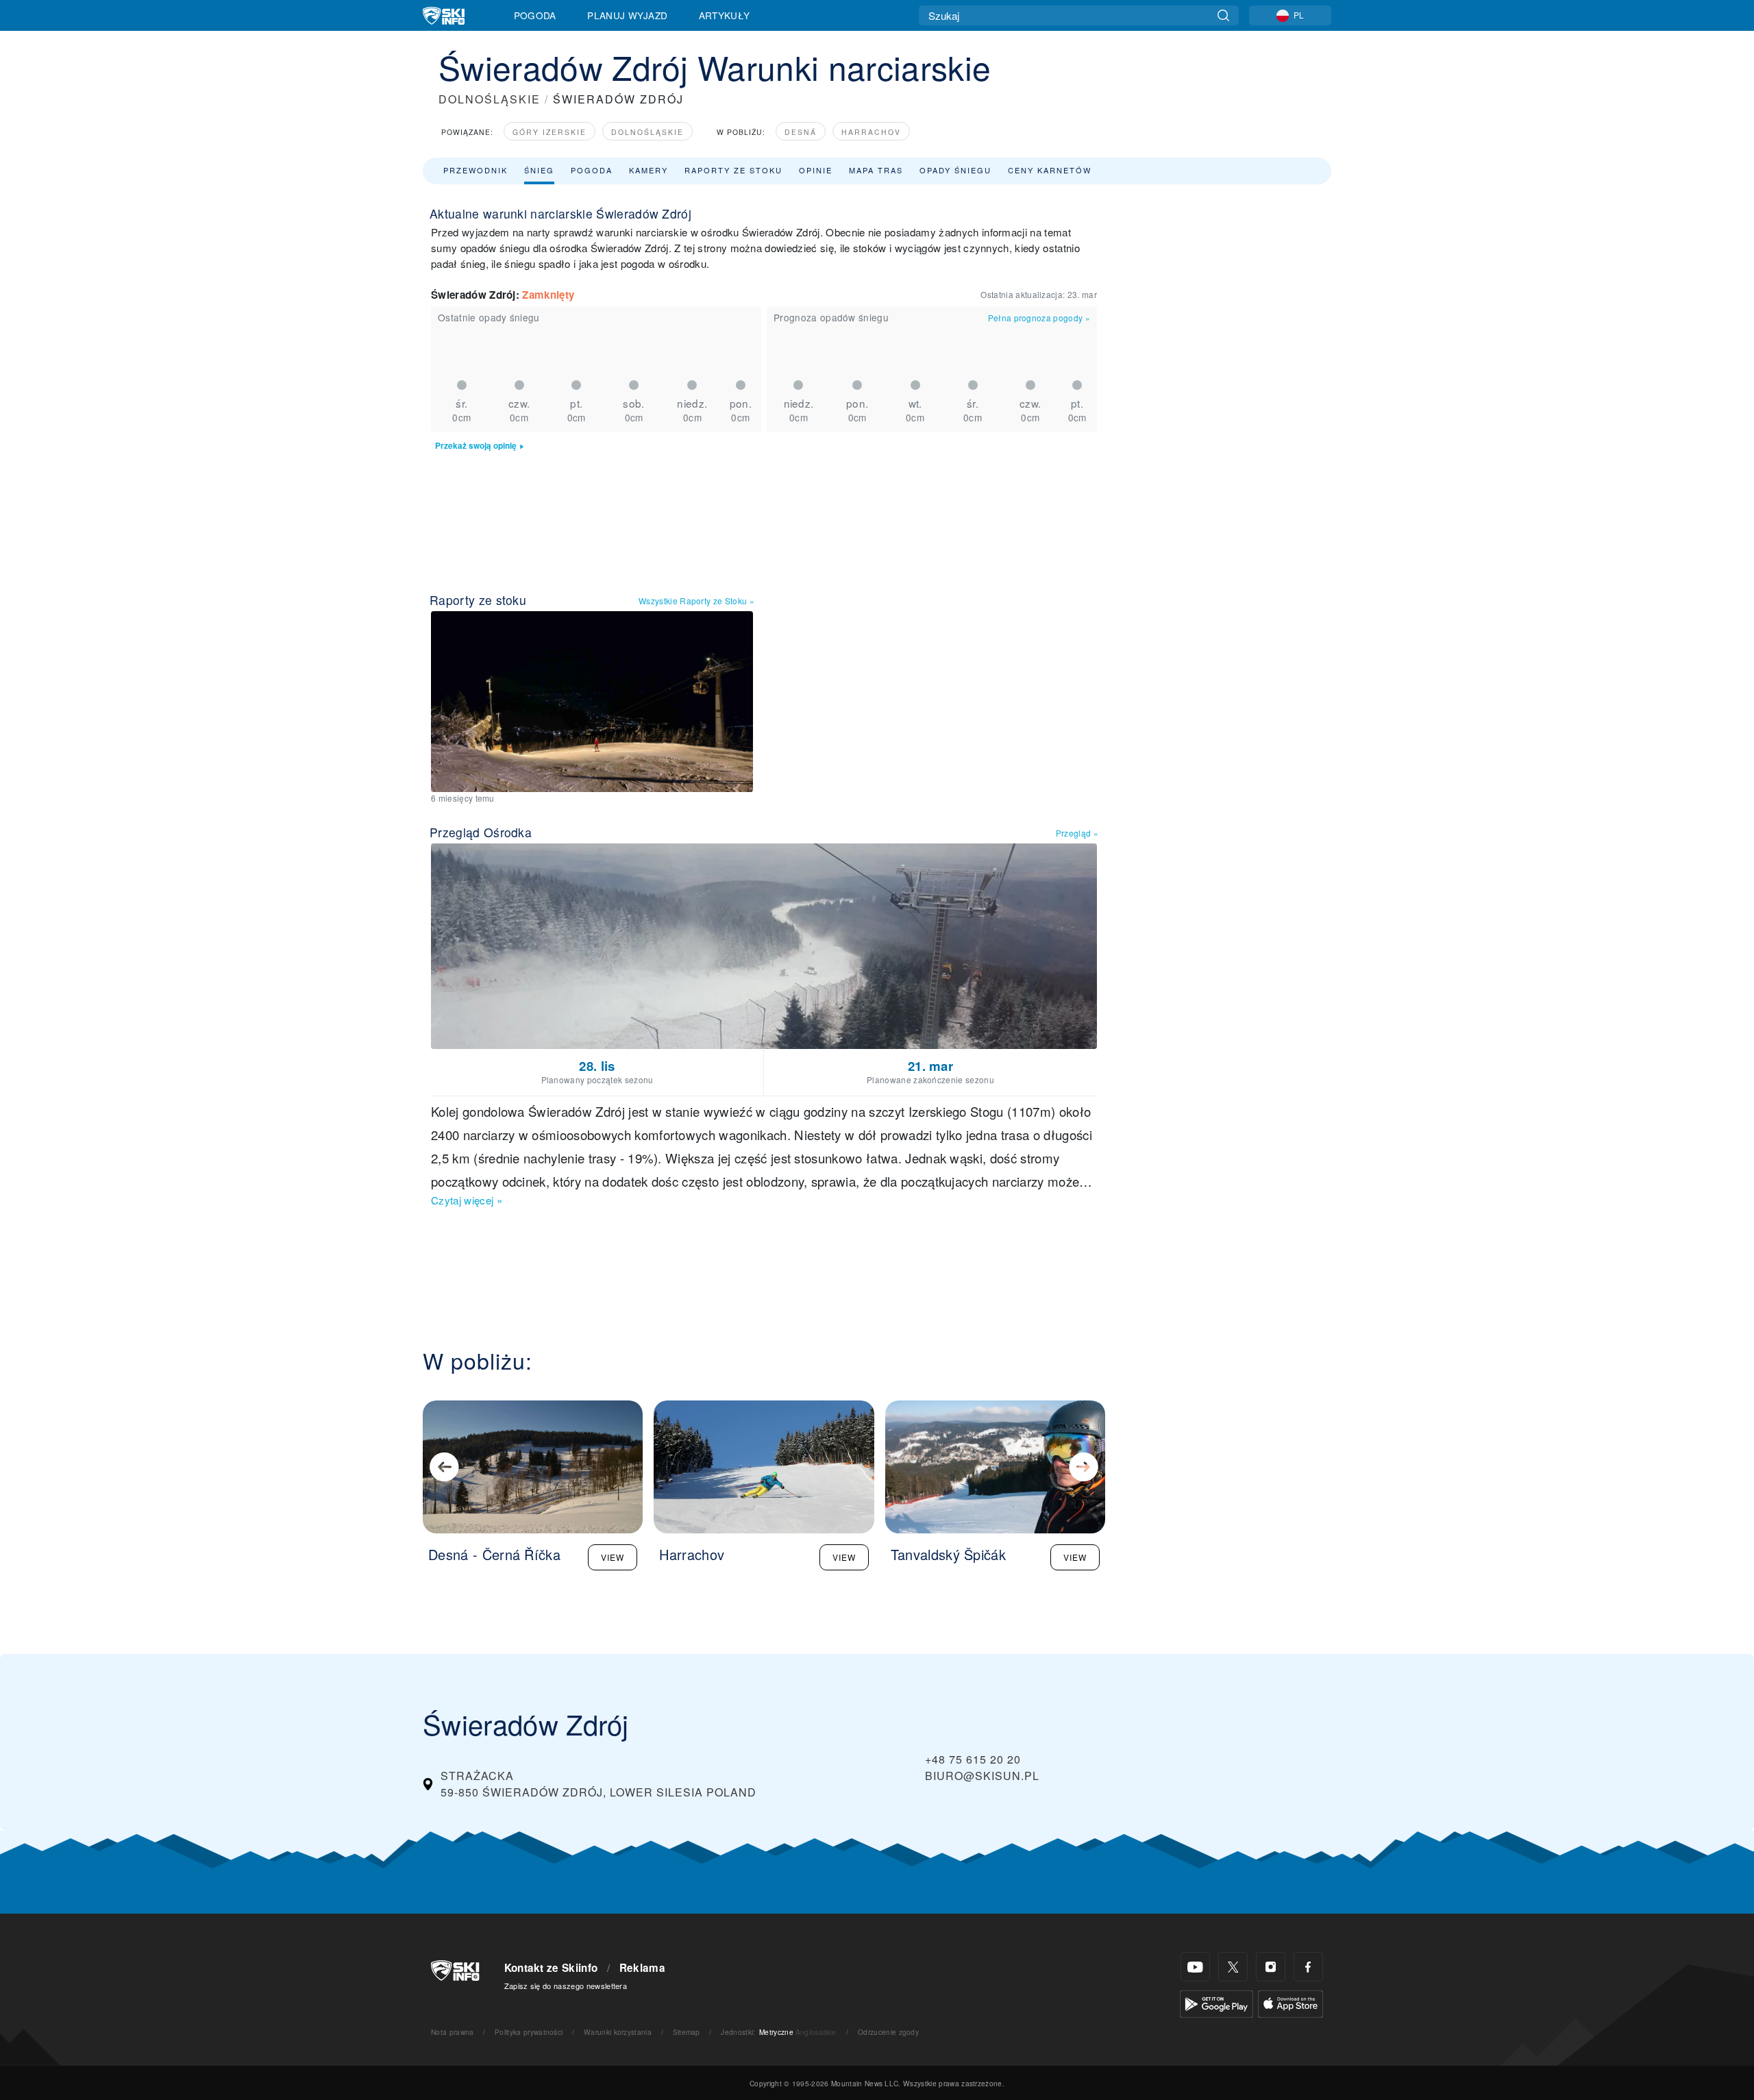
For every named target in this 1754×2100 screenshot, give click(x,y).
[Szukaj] (1223, 15)
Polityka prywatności (529, 2032)
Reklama (642, 1968)
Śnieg (539, 170)
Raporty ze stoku (733, 170)
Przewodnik (475, 170)
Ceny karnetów (1050, 170)
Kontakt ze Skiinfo (551, 1968)
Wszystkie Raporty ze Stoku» (696, 601)
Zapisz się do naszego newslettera (566, 1986)
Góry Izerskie (549, 132)
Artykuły (725, 15)
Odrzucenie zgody (888, 2032)
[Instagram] (1271, 1967)
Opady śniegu (955, 170)
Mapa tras (876, 170)
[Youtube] (1195, 1967)
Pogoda (535, 15)
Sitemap (687, 2032)
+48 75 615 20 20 (973, 1759)
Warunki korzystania (618, 2032)
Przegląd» (1077, 833)
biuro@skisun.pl (982, 1776)
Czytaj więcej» (467, 1200)
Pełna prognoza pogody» (1039, 318)
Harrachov (871, 132)
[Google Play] (1216, 2002)
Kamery (649, 170)
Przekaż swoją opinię (476, 446)
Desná (801, 132)
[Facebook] (1308, 1967)
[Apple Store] (1290, 2002)
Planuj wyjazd (627, 15)
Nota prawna (453, 2032)
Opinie (816, 170)
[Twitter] (1233, 1967)
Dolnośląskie (647, 132)
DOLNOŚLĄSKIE (490, 99)
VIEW (613, 1557)
